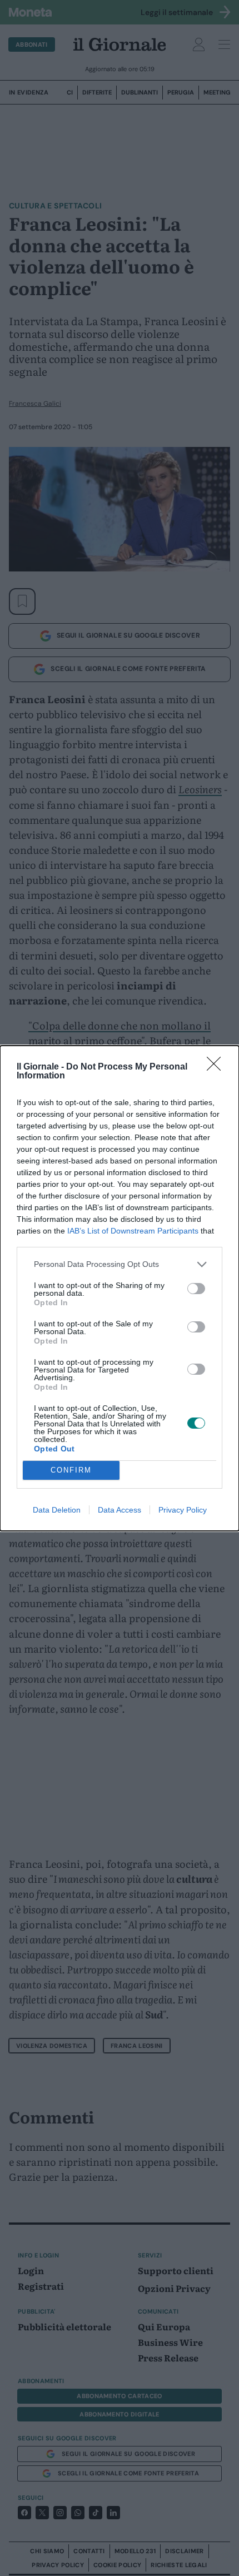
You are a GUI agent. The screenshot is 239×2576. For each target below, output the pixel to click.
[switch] (196, 1289)
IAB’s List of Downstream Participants (133, 1231)
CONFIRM (71, 1470)
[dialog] (120, 1288)
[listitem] (120, 1264)
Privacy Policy (183, 1510)
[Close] (217, 1067)
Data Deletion (57, 1510)
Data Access (120, 1510)
